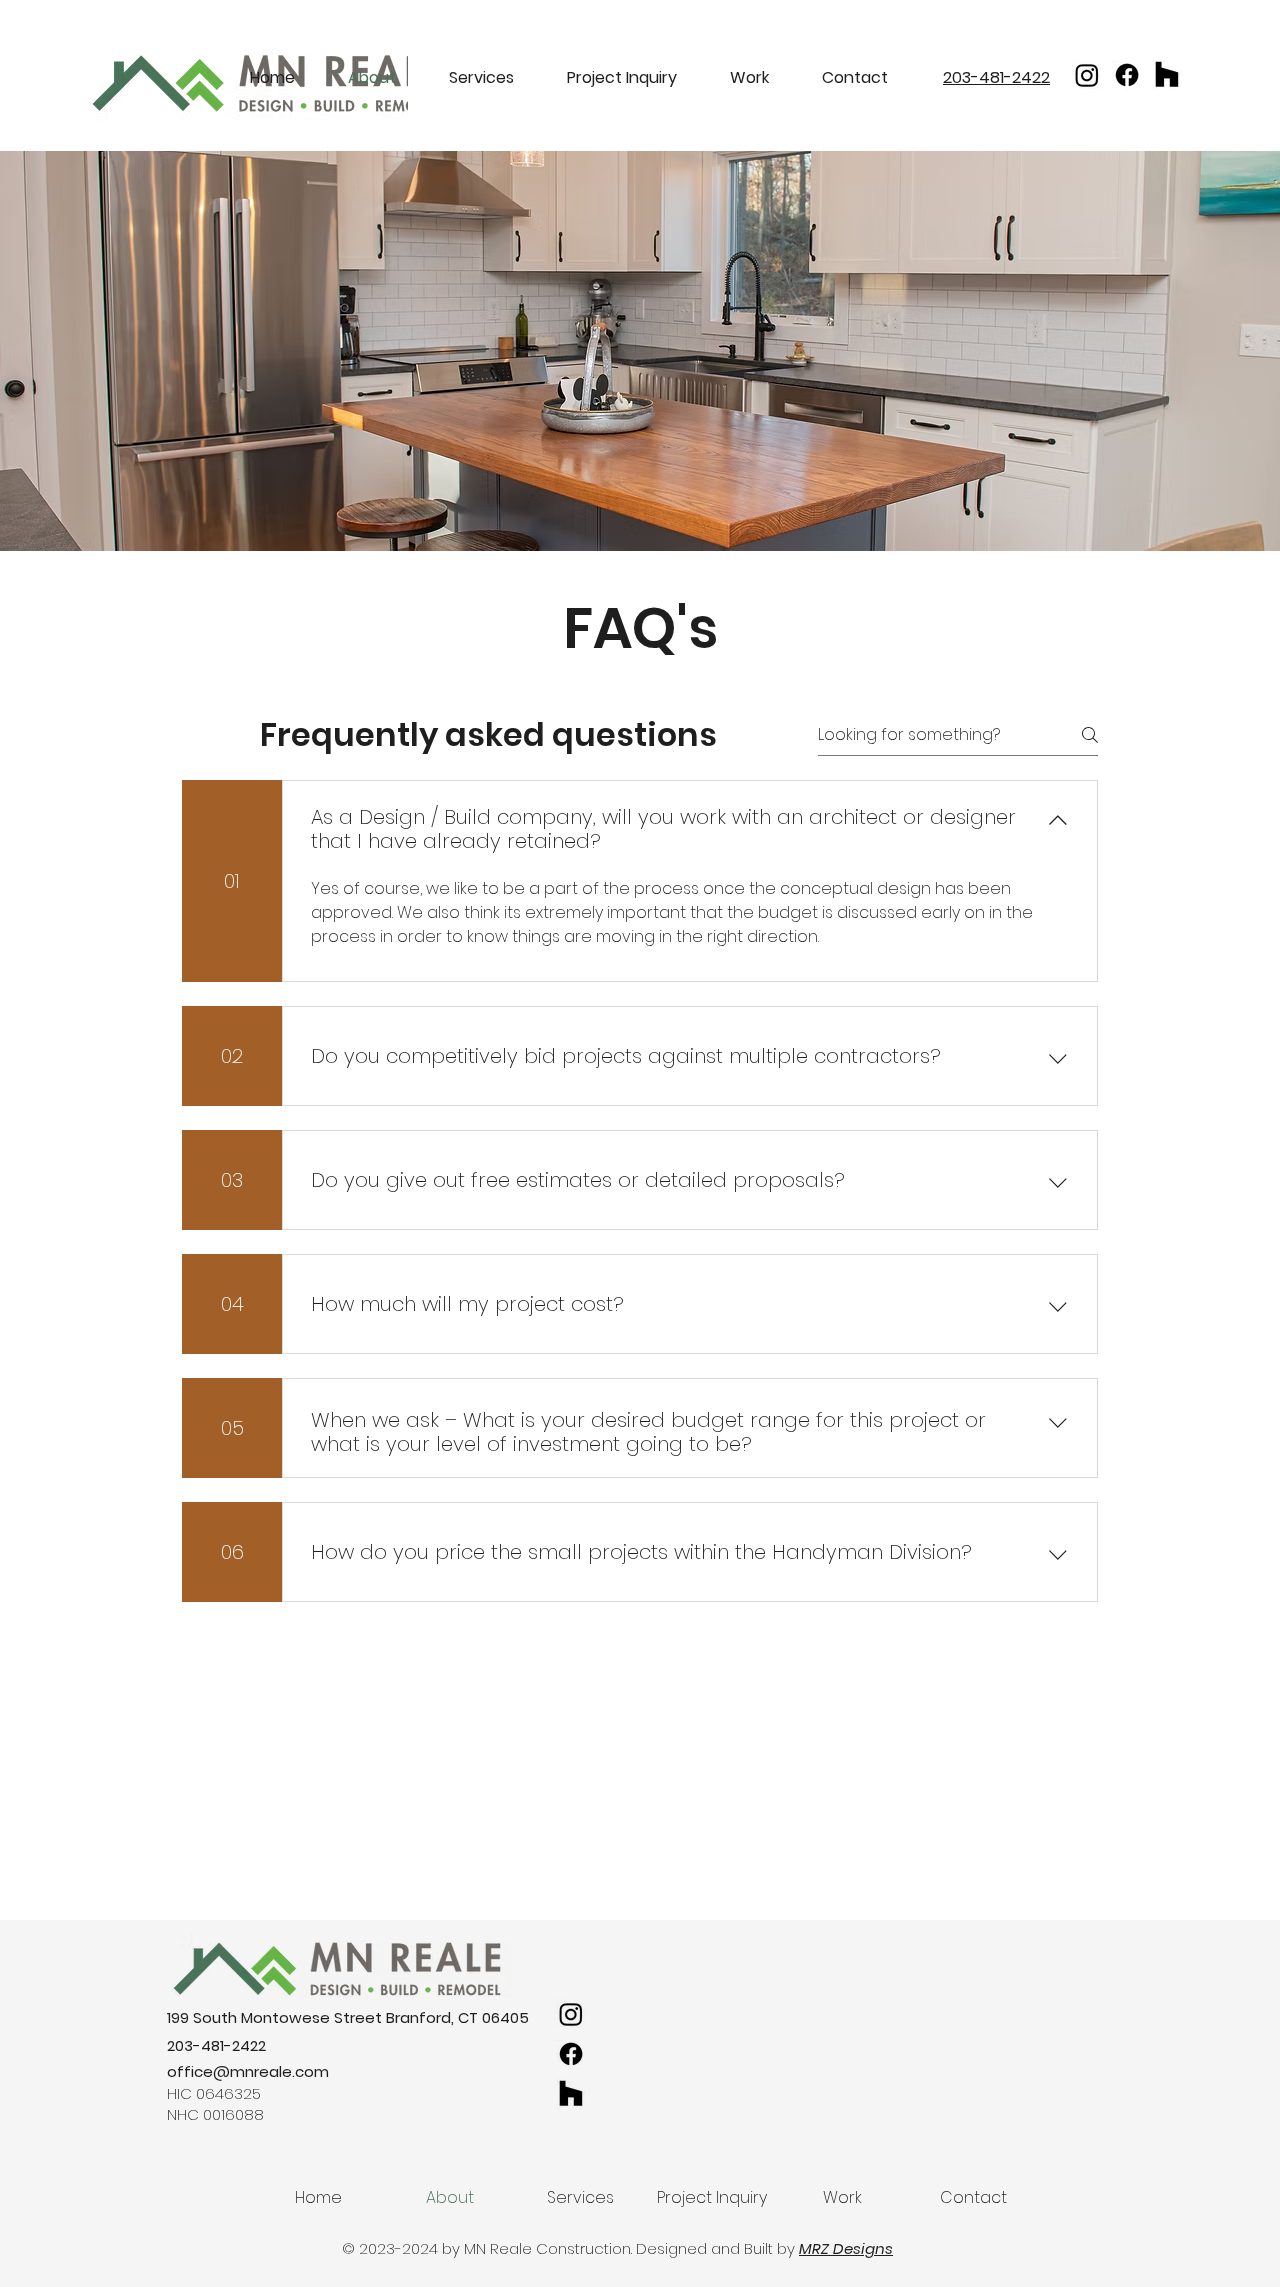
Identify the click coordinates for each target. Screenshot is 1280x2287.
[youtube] (1167, 75)
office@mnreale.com (248, 2071)
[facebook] (1087, 75)
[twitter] (1127, 75)
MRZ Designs (846, 2248)
